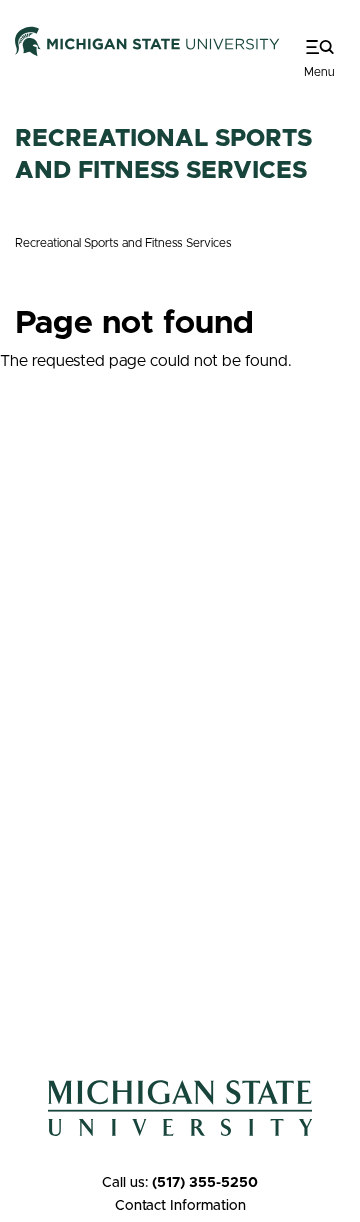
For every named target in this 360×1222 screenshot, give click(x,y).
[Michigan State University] (147, 41)
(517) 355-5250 (205, 1183)
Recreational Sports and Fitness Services (123, 243)
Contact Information (180, 1206)
